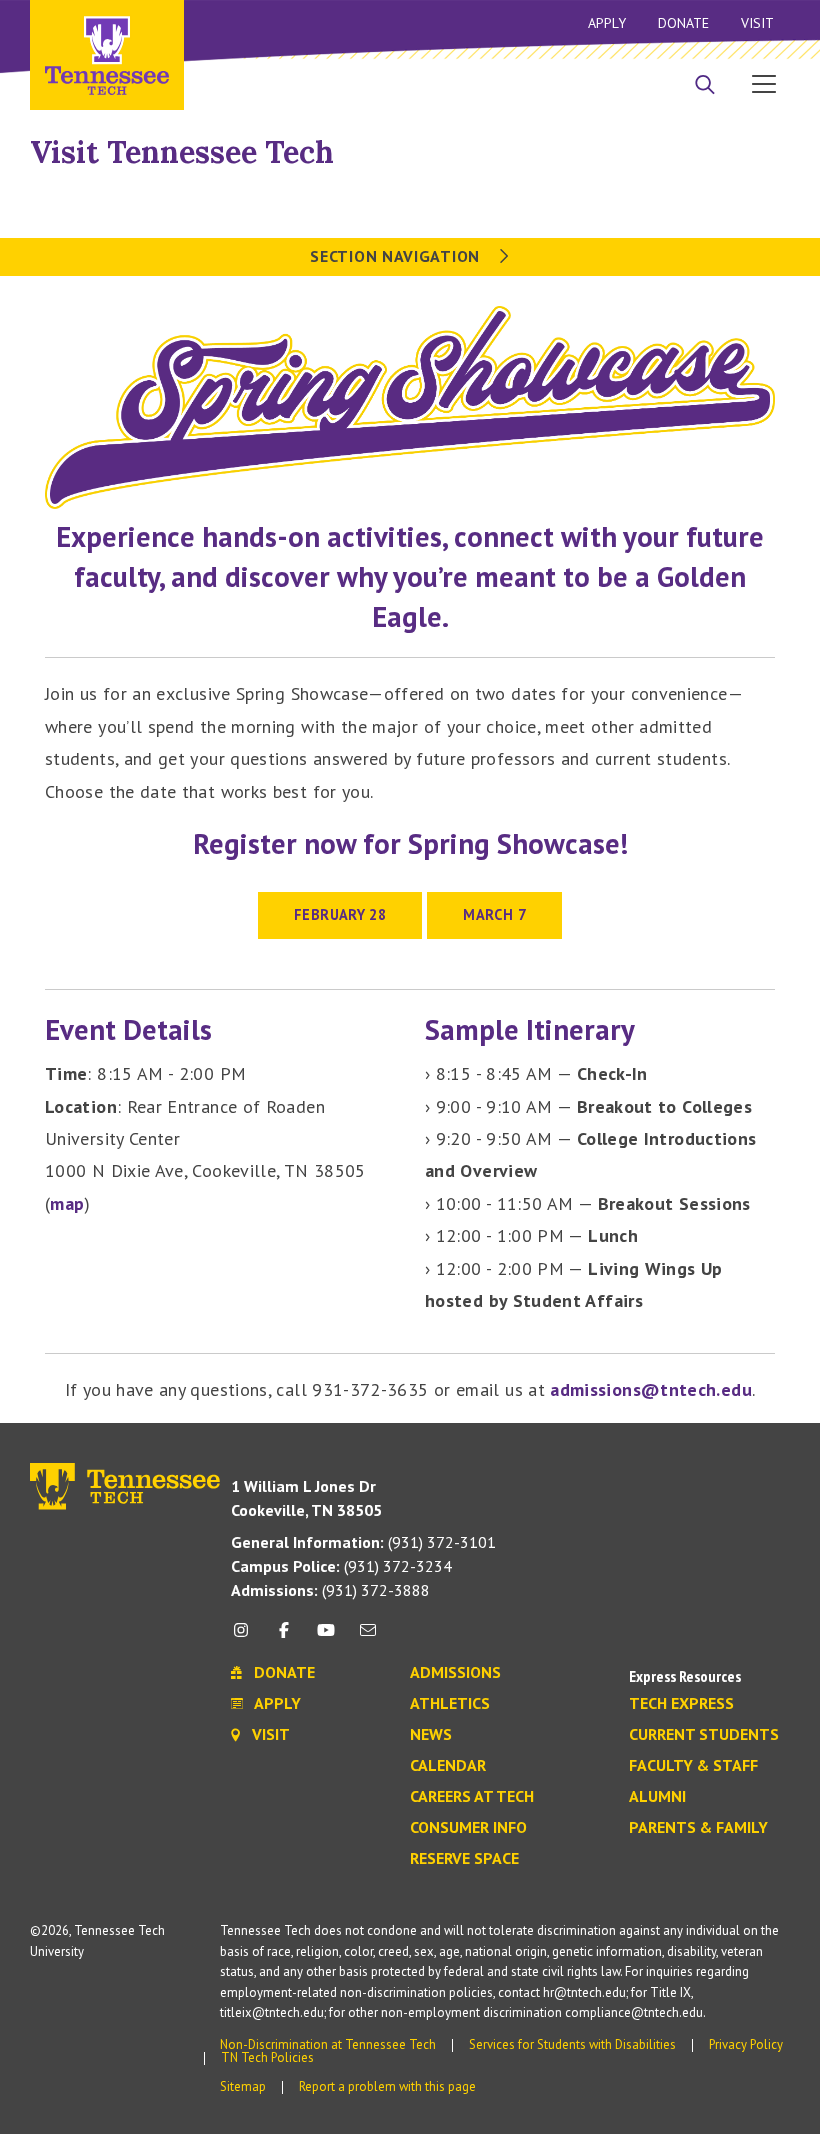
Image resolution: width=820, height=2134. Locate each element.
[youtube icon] (326, 1637)
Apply (607, 23)
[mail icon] (368, 1637)
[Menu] (764, 83)
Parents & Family (698, 1828)
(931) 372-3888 (330, 1590)
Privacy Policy (746, 2044)
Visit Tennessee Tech (182, 152)
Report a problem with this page (387, 2086)
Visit (757, 23)
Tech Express (681, 1704)
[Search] (705, 86)
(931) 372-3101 (363, 1542)
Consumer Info (468, 1828)
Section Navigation (397, 256)
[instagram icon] (246, 1637)
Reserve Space (464, 1859)
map (67, 1203)
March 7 (494, 914)
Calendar (448, 1766)
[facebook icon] (283, 1637)
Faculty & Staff (693, 1766)
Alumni (657, 1797)
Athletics (450, 1704)
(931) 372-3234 (341, 1566)
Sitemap (243, 2086)
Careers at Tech (472, 1797)
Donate (683, 23)
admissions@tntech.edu (651, 1389)
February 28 (340, 914)
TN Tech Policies (267, 2057)
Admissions (455, 1673)
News (431, 1735)
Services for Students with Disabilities (572, 2044)
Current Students (704, 1735)
